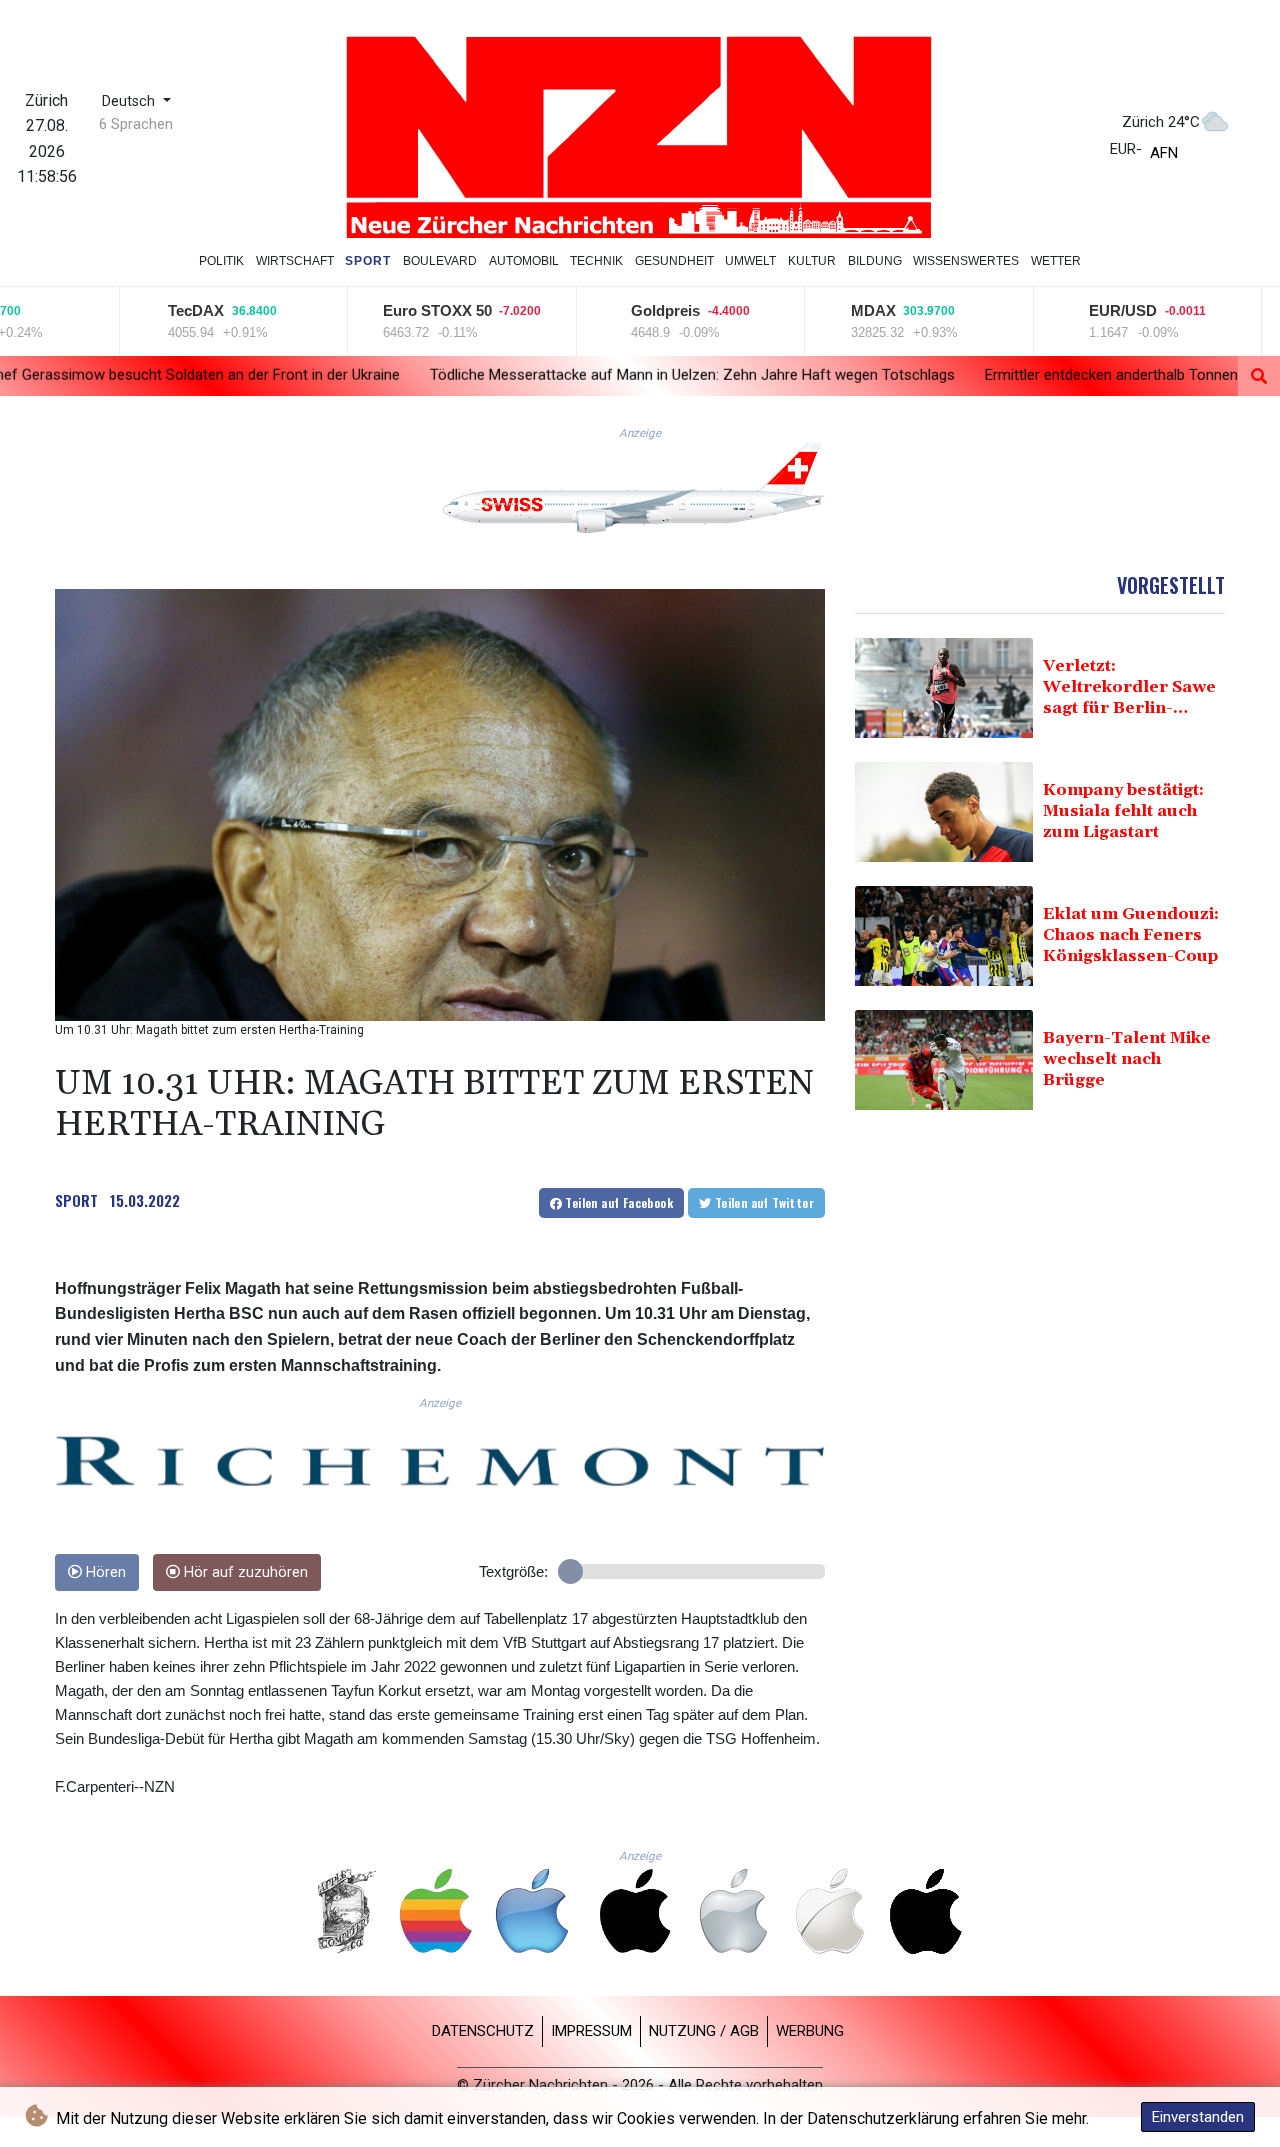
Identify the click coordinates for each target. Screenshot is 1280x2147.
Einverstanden (1198, 2117)
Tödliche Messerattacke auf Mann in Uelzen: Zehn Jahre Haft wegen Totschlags (512, 375)
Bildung (875, 261)
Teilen (617, 1202)
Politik (221, 261)
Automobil (524, 261)
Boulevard (440, 261)
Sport (368, 261)
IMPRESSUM (591, 2031)
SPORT (76, 1200)
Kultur (812, 261)
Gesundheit (674, 261)
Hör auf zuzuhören (244, 1572)
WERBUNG (810, 2031)
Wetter (1056, 261)
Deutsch (130, 101)
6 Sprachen (136, 124)
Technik (596, 261)
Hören (104, 1572)
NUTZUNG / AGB (704, 2031)
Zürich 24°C (1161, 122)
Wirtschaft (295, 261)
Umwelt (750, 261)
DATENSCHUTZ (483, 2031)
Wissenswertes (966, 261)
